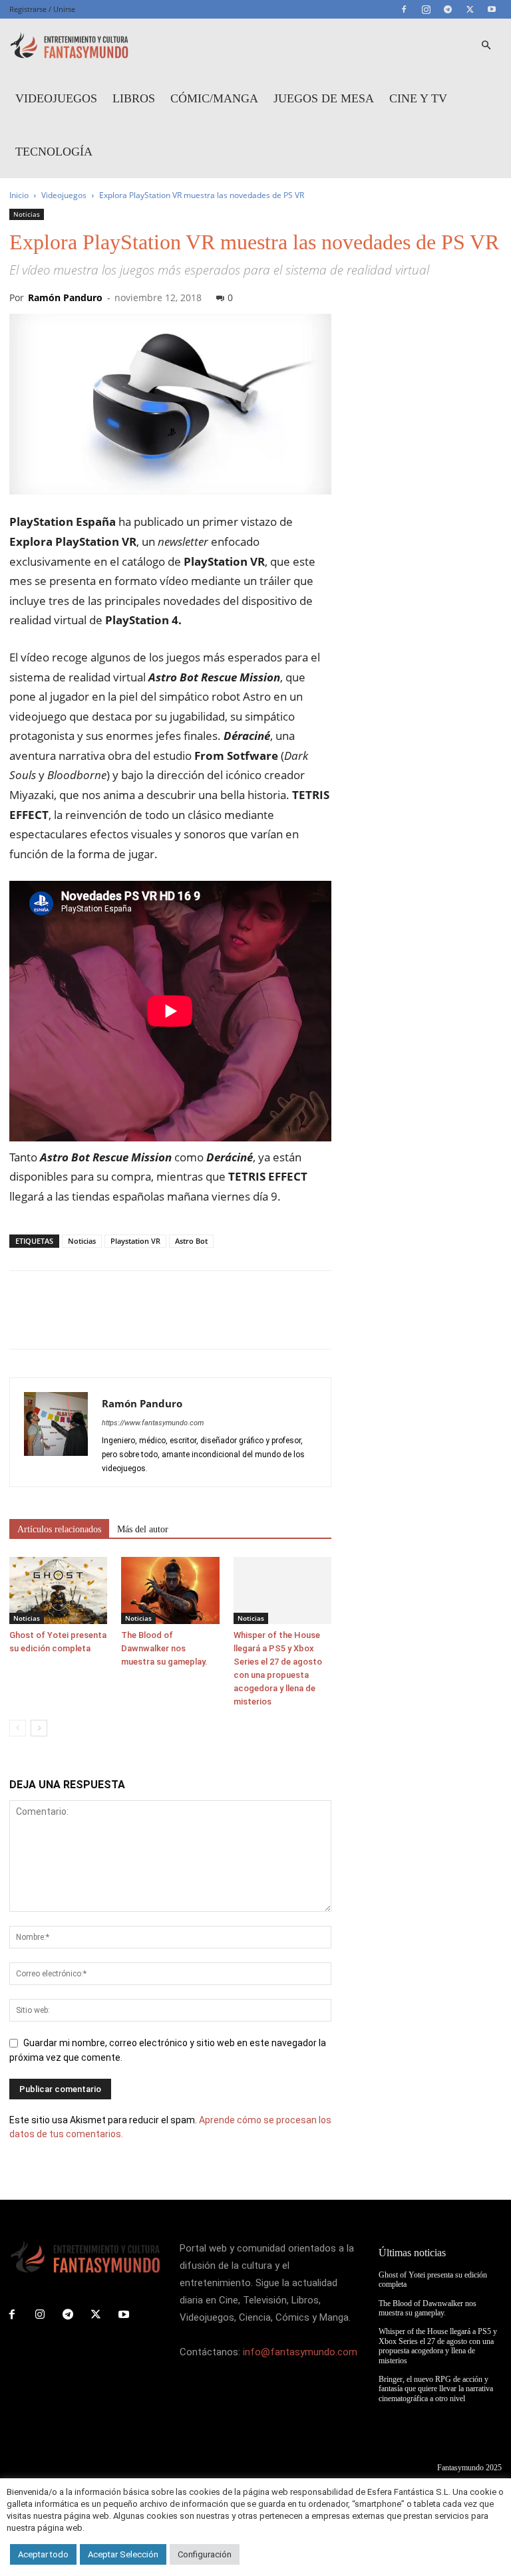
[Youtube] (492, 9)
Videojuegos (56, 98)
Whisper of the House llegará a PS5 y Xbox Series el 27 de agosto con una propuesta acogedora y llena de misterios (438, 2346)
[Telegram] (448, 9)
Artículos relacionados (59, 1529)
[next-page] (39, 1728)
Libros (134, 98)
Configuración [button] (205, 2554)
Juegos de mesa (324, 98)
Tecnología (54, 152)
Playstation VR (135, 1241)
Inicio (19, 195)
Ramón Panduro (65, 297)
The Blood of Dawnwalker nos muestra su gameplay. (164, 1648)
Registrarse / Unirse (42, 9)
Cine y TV (418, 98)
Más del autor (143, 1529)
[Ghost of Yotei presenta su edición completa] (58, 1590)
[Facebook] (404, 9)
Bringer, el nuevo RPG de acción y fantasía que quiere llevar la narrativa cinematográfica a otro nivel (436, 2389)
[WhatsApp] (114, 1322)
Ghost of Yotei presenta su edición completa (433, 2280)
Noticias (27, 214)
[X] (470, 9)
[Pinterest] (84, 1322)
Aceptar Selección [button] (123, 2554)
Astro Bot (191, 1241)
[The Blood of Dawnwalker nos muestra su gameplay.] (170, 1590)
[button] (486, 46)
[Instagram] (426, 9)
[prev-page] (18, 1728)
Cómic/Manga (214, 98)
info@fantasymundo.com (300, 2352)
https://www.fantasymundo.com (153, 1423)
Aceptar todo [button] (43, 2554)
